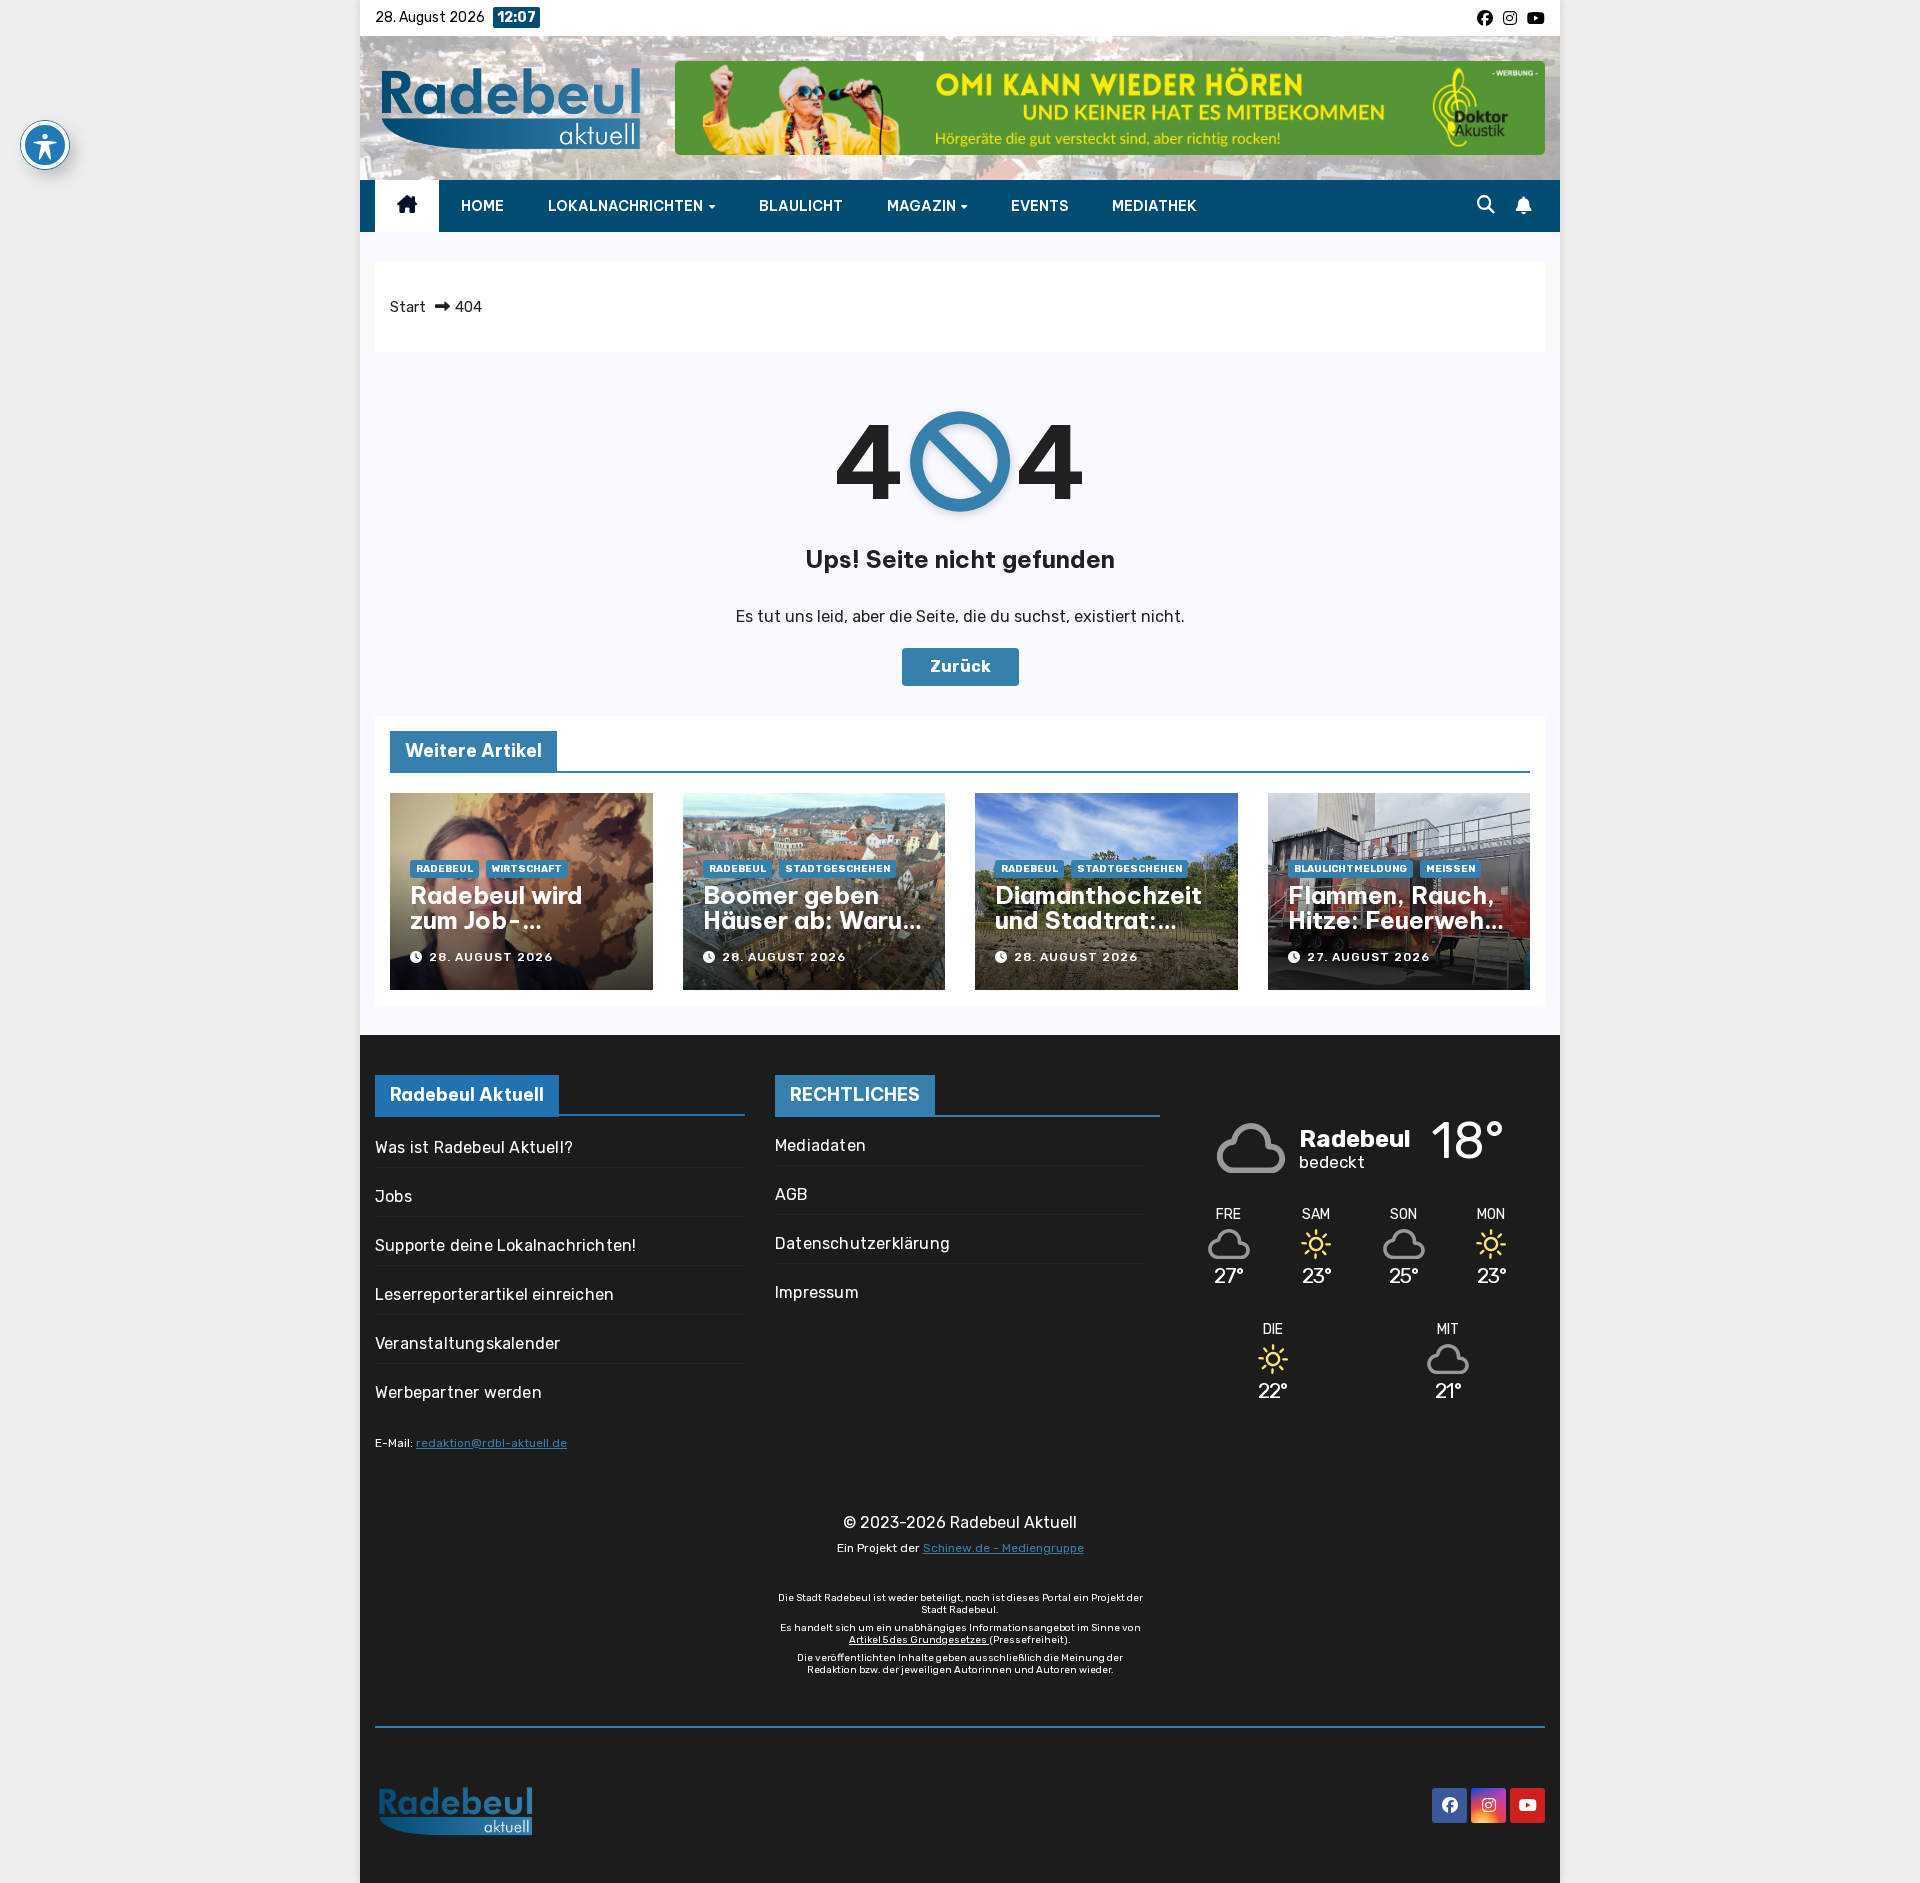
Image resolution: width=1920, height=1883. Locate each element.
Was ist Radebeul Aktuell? (474, 1147)
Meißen (1450, 869)
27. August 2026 (1368, 957)
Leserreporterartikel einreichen (494, 1294)
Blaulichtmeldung (1350, 869)
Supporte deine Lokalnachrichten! (505, 1245)
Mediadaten (820, 1145)
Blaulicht (801, 206)
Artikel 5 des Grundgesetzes (919, 1640)
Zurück (960, 666)
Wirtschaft (527, 869)
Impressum (817, 1292)
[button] (1486, 205)
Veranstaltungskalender (467, 1343)
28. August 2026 (491, 957)
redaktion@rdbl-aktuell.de (491, 1443)
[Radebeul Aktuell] (510, 107)
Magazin (923, 206)
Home (482, 206)
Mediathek (1154, 206)
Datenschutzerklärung (862, 1243)
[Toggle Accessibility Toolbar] (45, 145)
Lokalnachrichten (627, 206)
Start (408, 307)
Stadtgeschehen (837, 869)
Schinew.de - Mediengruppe (1003, 1548)
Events (1039, 206)
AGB (792, 1194)
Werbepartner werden (458, 1392)
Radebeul (444, 869)
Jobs (393, 1196)
